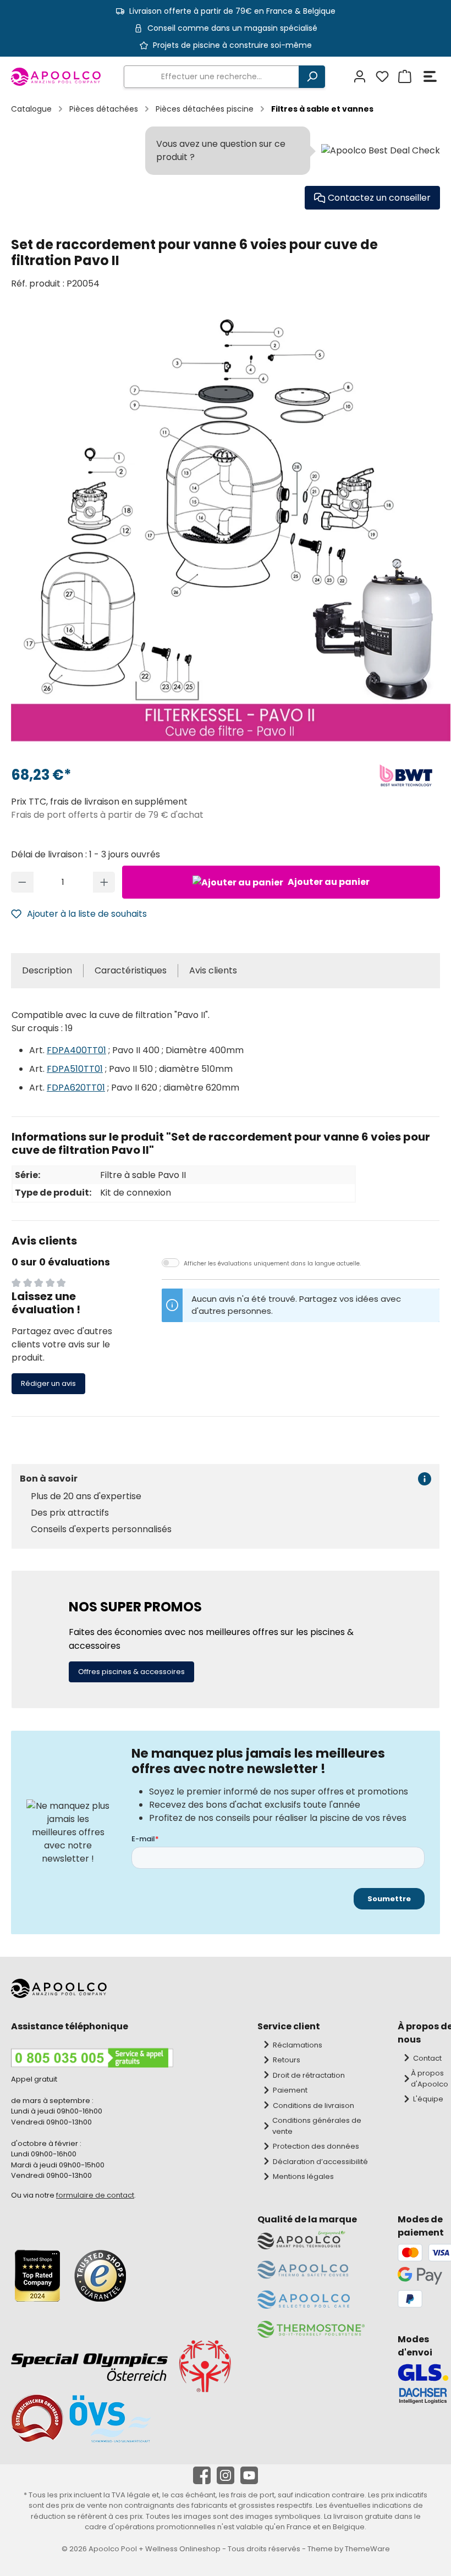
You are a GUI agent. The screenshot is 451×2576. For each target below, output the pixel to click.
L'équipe (428, 2099)
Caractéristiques (131, 970)
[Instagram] (226, 2475)
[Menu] (430, 77)
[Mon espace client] (358, 77)
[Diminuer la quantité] (22, 882)
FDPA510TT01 (75, 1069)
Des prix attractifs (70, 1513)
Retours (287, 2060)
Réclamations (298, 2045)
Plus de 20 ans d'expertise (86, 1496)
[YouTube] (249, 2475)
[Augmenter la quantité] (104, 882)
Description (47, 970)
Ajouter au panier (328, 882)
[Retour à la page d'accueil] (56, 77)
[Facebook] (202, 2475)
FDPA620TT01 (76, 1088)
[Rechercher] (312, 77)
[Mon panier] (403, 77)
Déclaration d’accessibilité (320, 2162)
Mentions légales (303, 2176)
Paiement (290, 2090)
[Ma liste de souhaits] (381, 77)
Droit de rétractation (309, 2075)
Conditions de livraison (313, 2106)
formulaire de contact (95, 2195)
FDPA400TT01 (76, 1050)
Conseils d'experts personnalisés (101, 1529)
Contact (427, 2058)
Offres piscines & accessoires (131, 1672)
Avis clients (213, 970)
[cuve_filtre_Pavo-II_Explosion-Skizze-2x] (231, 530)
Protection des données (316, 2146)
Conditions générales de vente (317, 2126)
